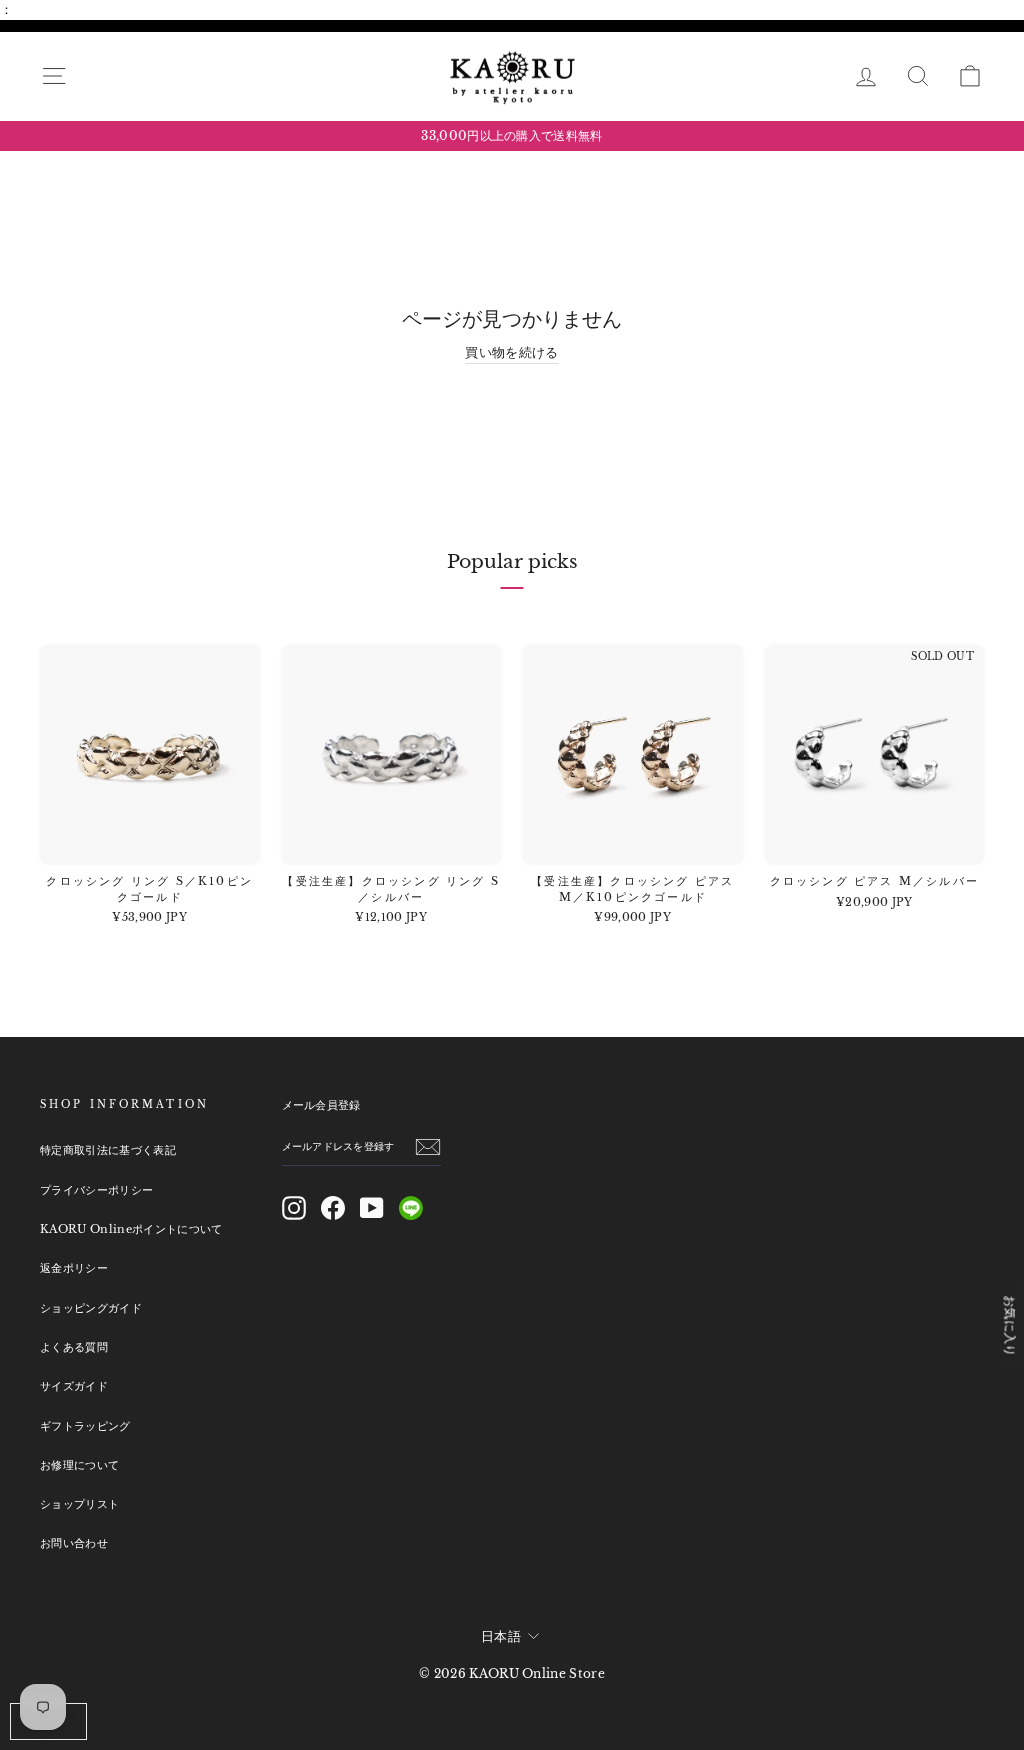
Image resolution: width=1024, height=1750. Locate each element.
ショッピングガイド (91, 1308)
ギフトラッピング (85, 1426)
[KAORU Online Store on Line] (411, 1208)
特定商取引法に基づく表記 (108, 1150)
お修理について (79, 1465)
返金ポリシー (74, 1268)
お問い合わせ (74, 1543)
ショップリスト (79, 1504)
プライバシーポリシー (96, 1190)
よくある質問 (74, 1347)
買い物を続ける (511, 352)
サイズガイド (74, 1386)
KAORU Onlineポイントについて (131, 1229)
